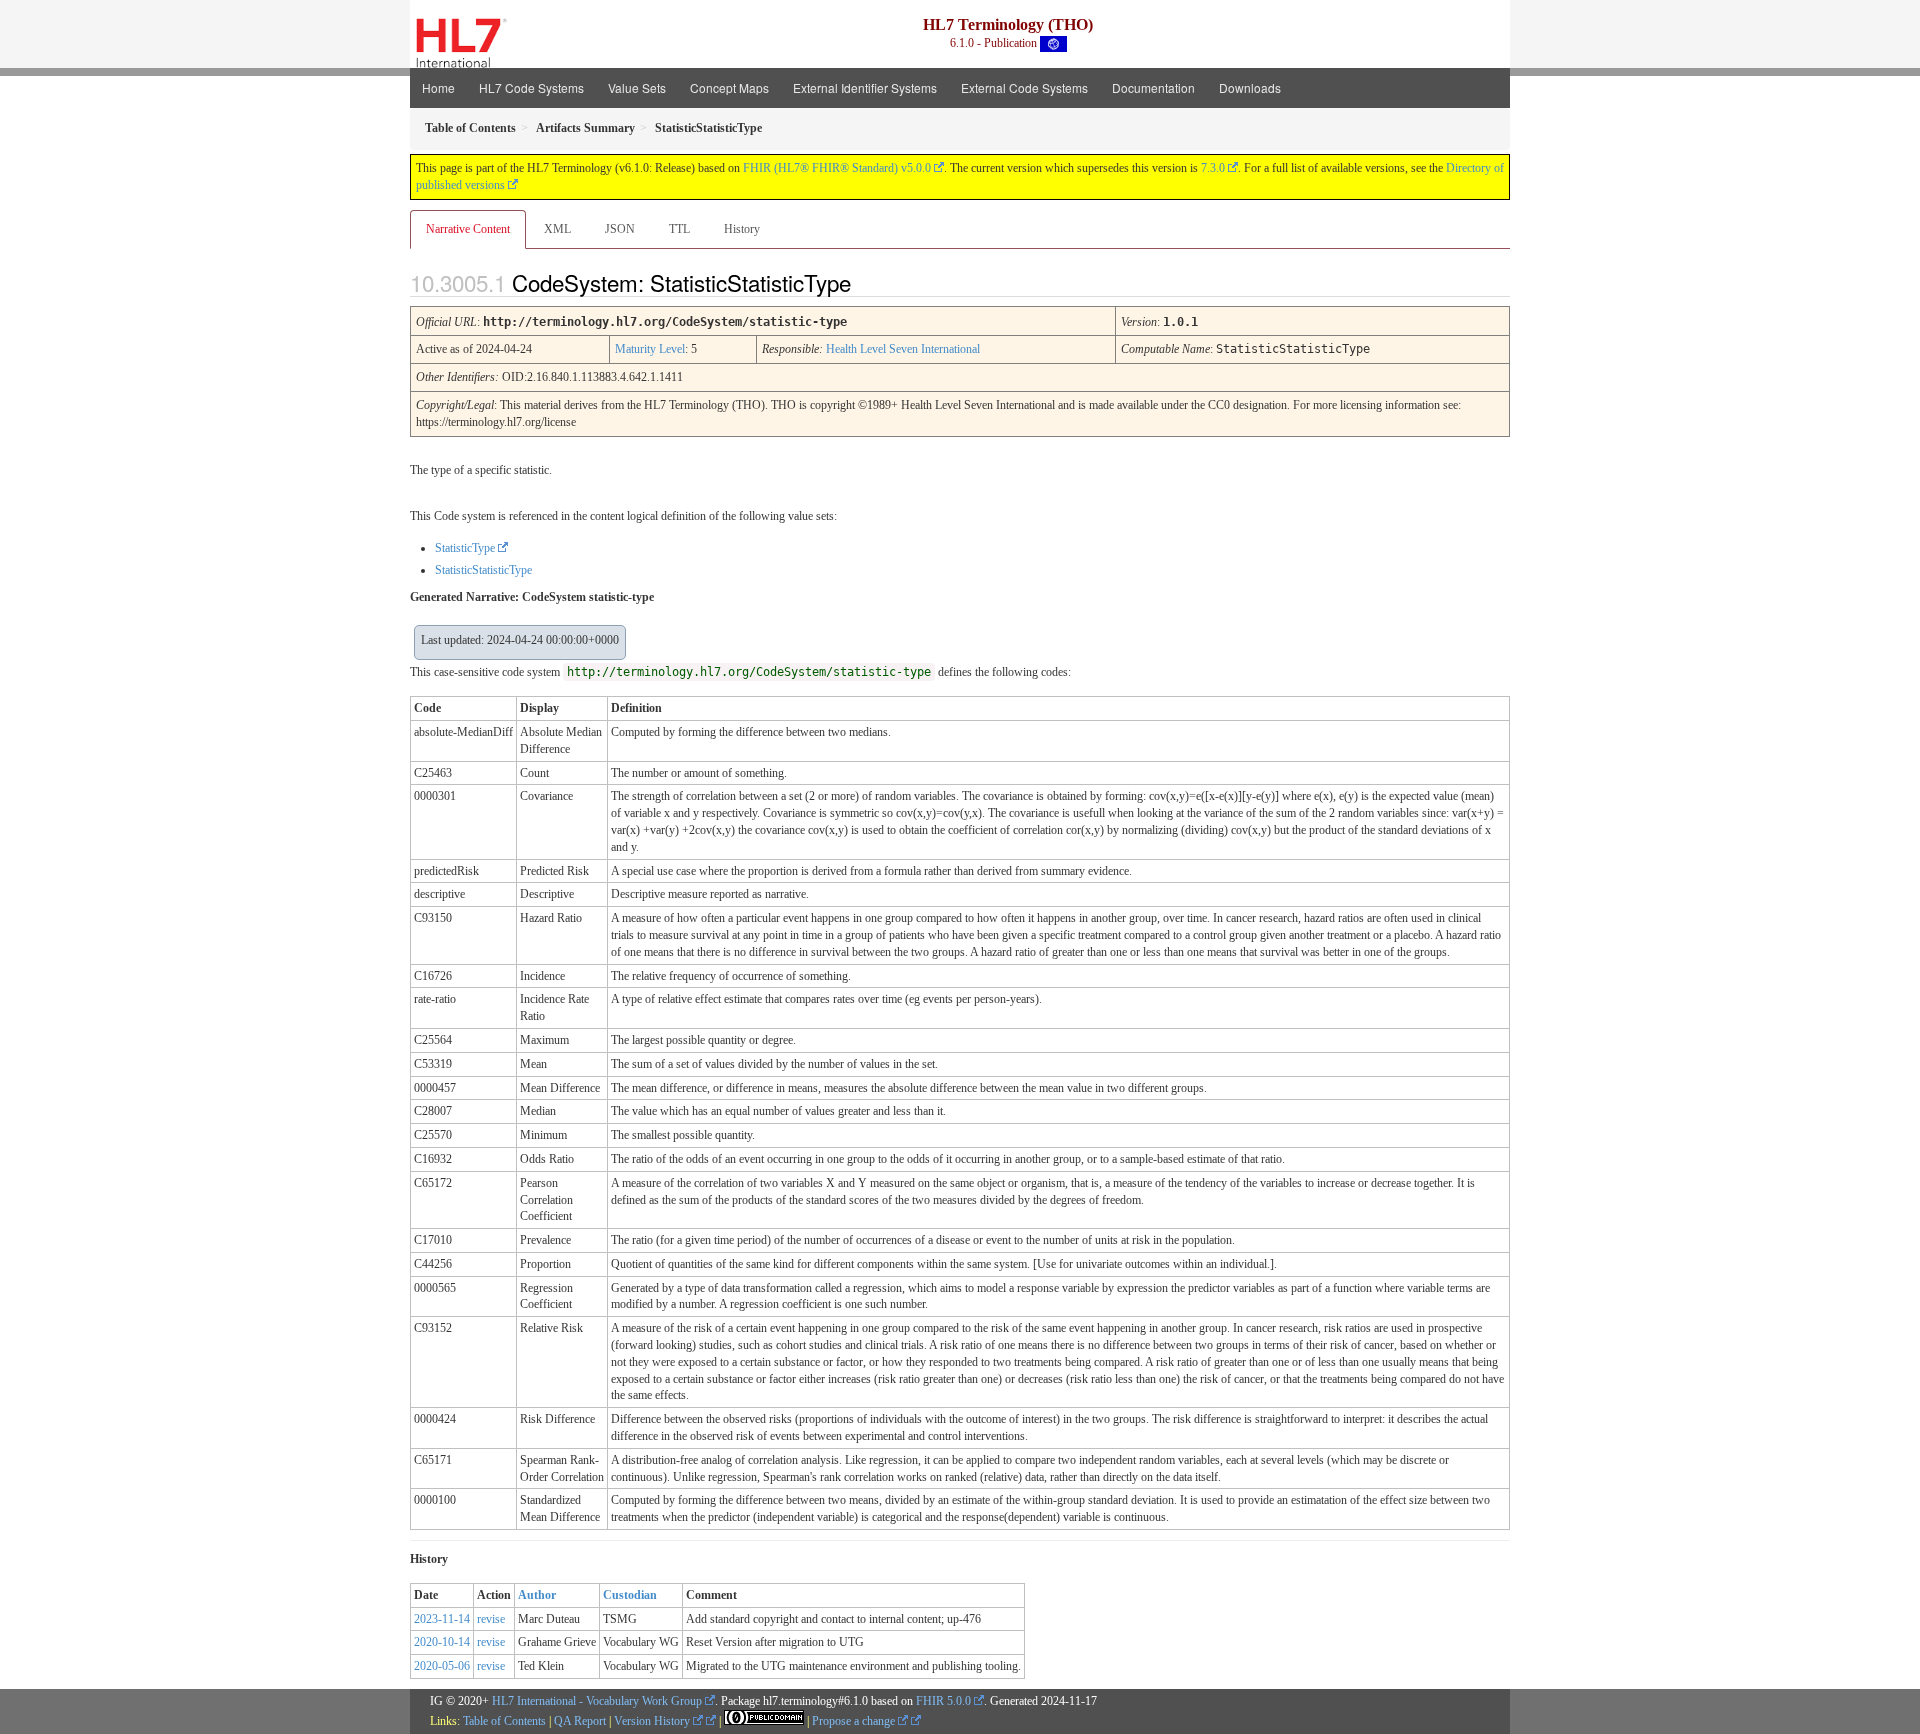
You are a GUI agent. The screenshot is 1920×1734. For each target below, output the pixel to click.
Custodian (630, 1595)
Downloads (1250, 87)
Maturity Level (650, 349)
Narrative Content (468, 229)
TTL (679, 229)
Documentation (1153, 87)
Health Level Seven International (903, 349)
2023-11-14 (442, 1619)
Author (537, 1595)
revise (491, 1619)
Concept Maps (729, 87)
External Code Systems (1024, 87)
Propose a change (855, 1721)
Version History (653, 1721)
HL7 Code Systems (531, 87)
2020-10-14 (442, 1642)
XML (557, 229)
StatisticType (465, 548)
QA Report (580, 1721)
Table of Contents (504, 1721)
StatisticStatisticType (483, 570)
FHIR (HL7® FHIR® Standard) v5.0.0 (837, 168)
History (742, 229)
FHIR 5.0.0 (943, 1701)
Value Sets (637, 87)
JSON (620, 229)
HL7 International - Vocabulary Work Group (597, 1701)
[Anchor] (868, 282)
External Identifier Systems (865, 87)
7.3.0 (1213, 168)
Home (438, 87)
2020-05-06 (442, 1666)
